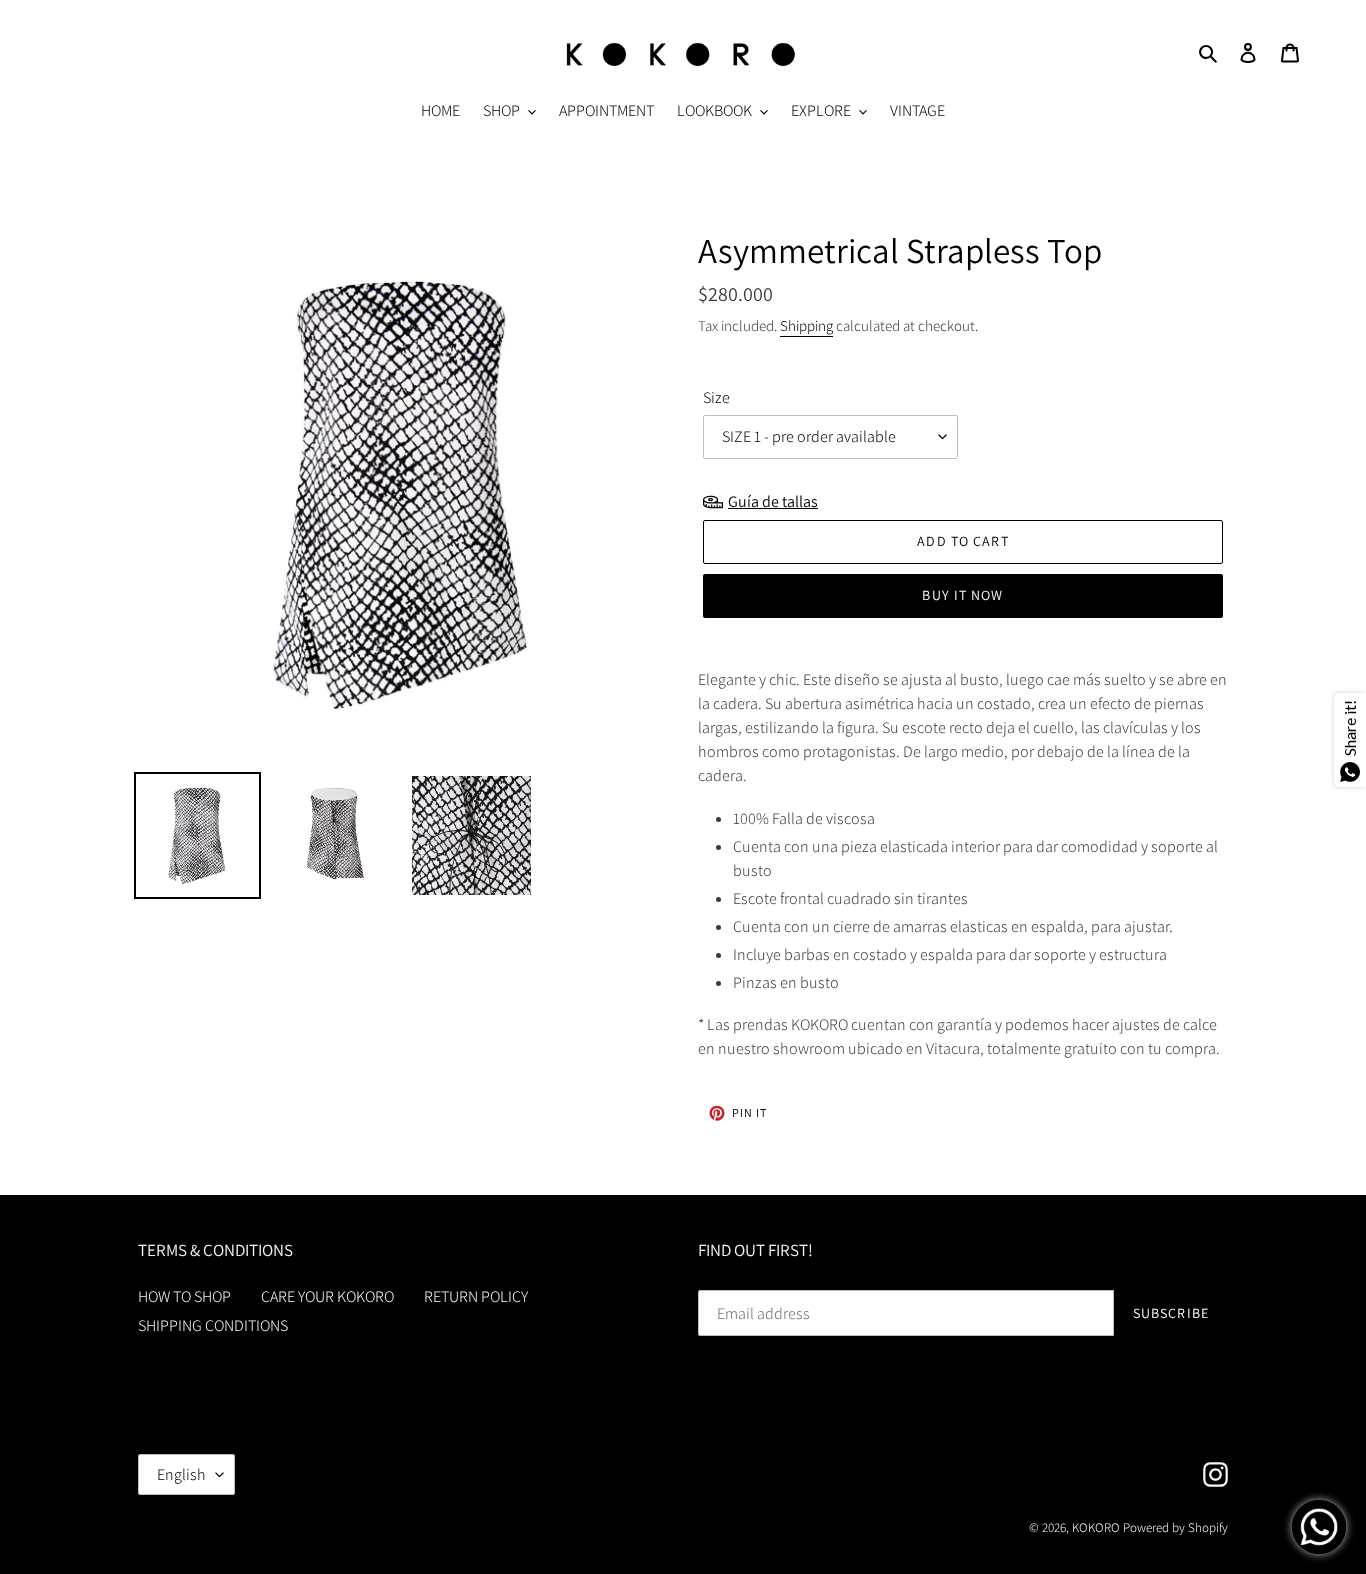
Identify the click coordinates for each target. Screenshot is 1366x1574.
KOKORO (1096, 1527)
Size (716, 397)
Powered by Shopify (1175, 1527)
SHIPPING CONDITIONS (213, 1325)
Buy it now (962, 595)
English (181, 1474)
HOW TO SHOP (184, 1296)
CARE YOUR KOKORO (327, 1296)
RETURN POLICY (476, 1296)
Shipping (806, 325)
